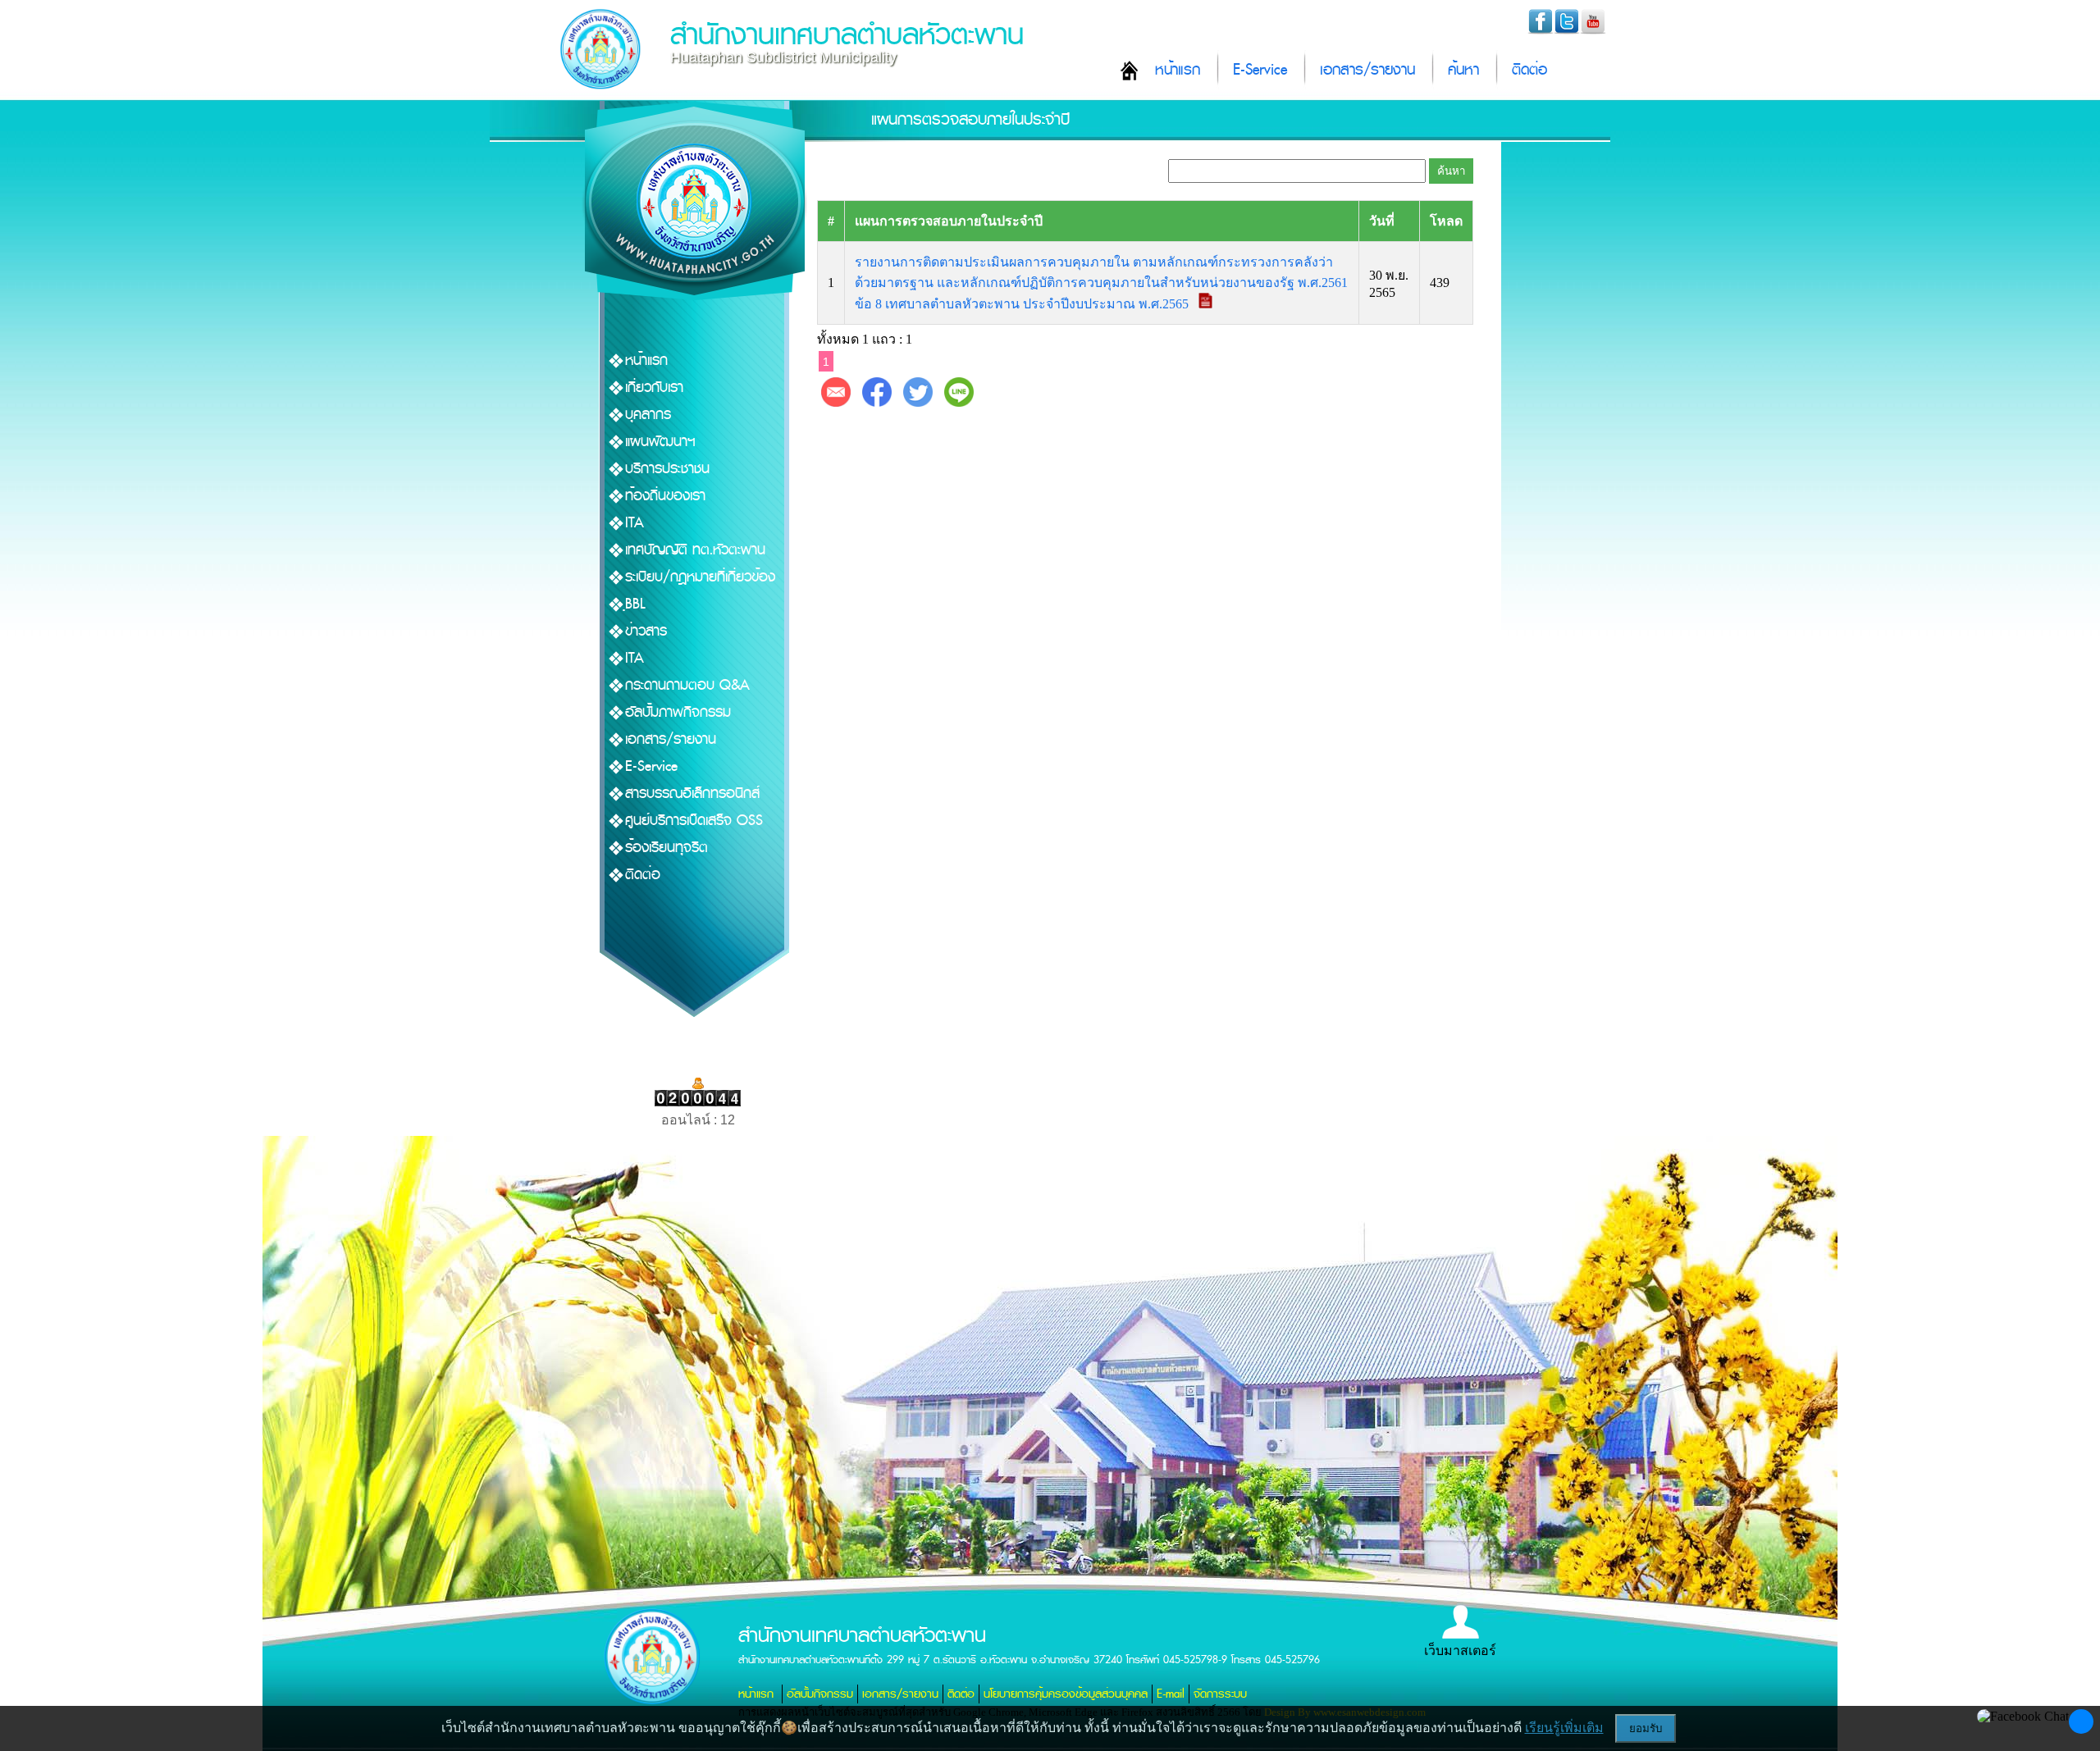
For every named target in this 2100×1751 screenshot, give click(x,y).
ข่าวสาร (646, 631)
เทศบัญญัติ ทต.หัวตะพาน (695, 550)
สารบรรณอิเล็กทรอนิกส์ (692, 793)
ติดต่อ (1529, 70)
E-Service (1260, 70)
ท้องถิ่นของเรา (665, 496)
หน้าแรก (1178, 70)
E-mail (1171, 1694)
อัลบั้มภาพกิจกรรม (678, 712)
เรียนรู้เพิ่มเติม (1564, 1728)
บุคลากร (648, 415)
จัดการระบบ (1220, 1694)
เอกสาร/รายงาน (1367, 70)
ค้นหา (1463, 70)
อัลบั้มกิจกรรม (820, 1694)
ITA (635, 523)
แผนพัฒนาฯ (660, 442)
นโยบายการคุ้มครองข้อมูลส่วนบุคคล (1066, 1694)
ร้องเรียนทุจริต (667, 848)
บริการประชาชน (667, 469)
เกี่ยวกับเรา (654, 388)
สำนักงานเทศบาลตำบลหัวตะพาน (847, 35)
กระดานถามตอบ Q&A (687, 685)
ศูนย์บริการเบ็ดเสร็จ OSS (694, 821)
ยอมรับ (1646, 1728)
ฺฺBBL (635, 604)
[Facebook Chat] (2023, 1717)
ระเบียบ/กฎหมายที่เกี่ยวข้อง (700, 577)
